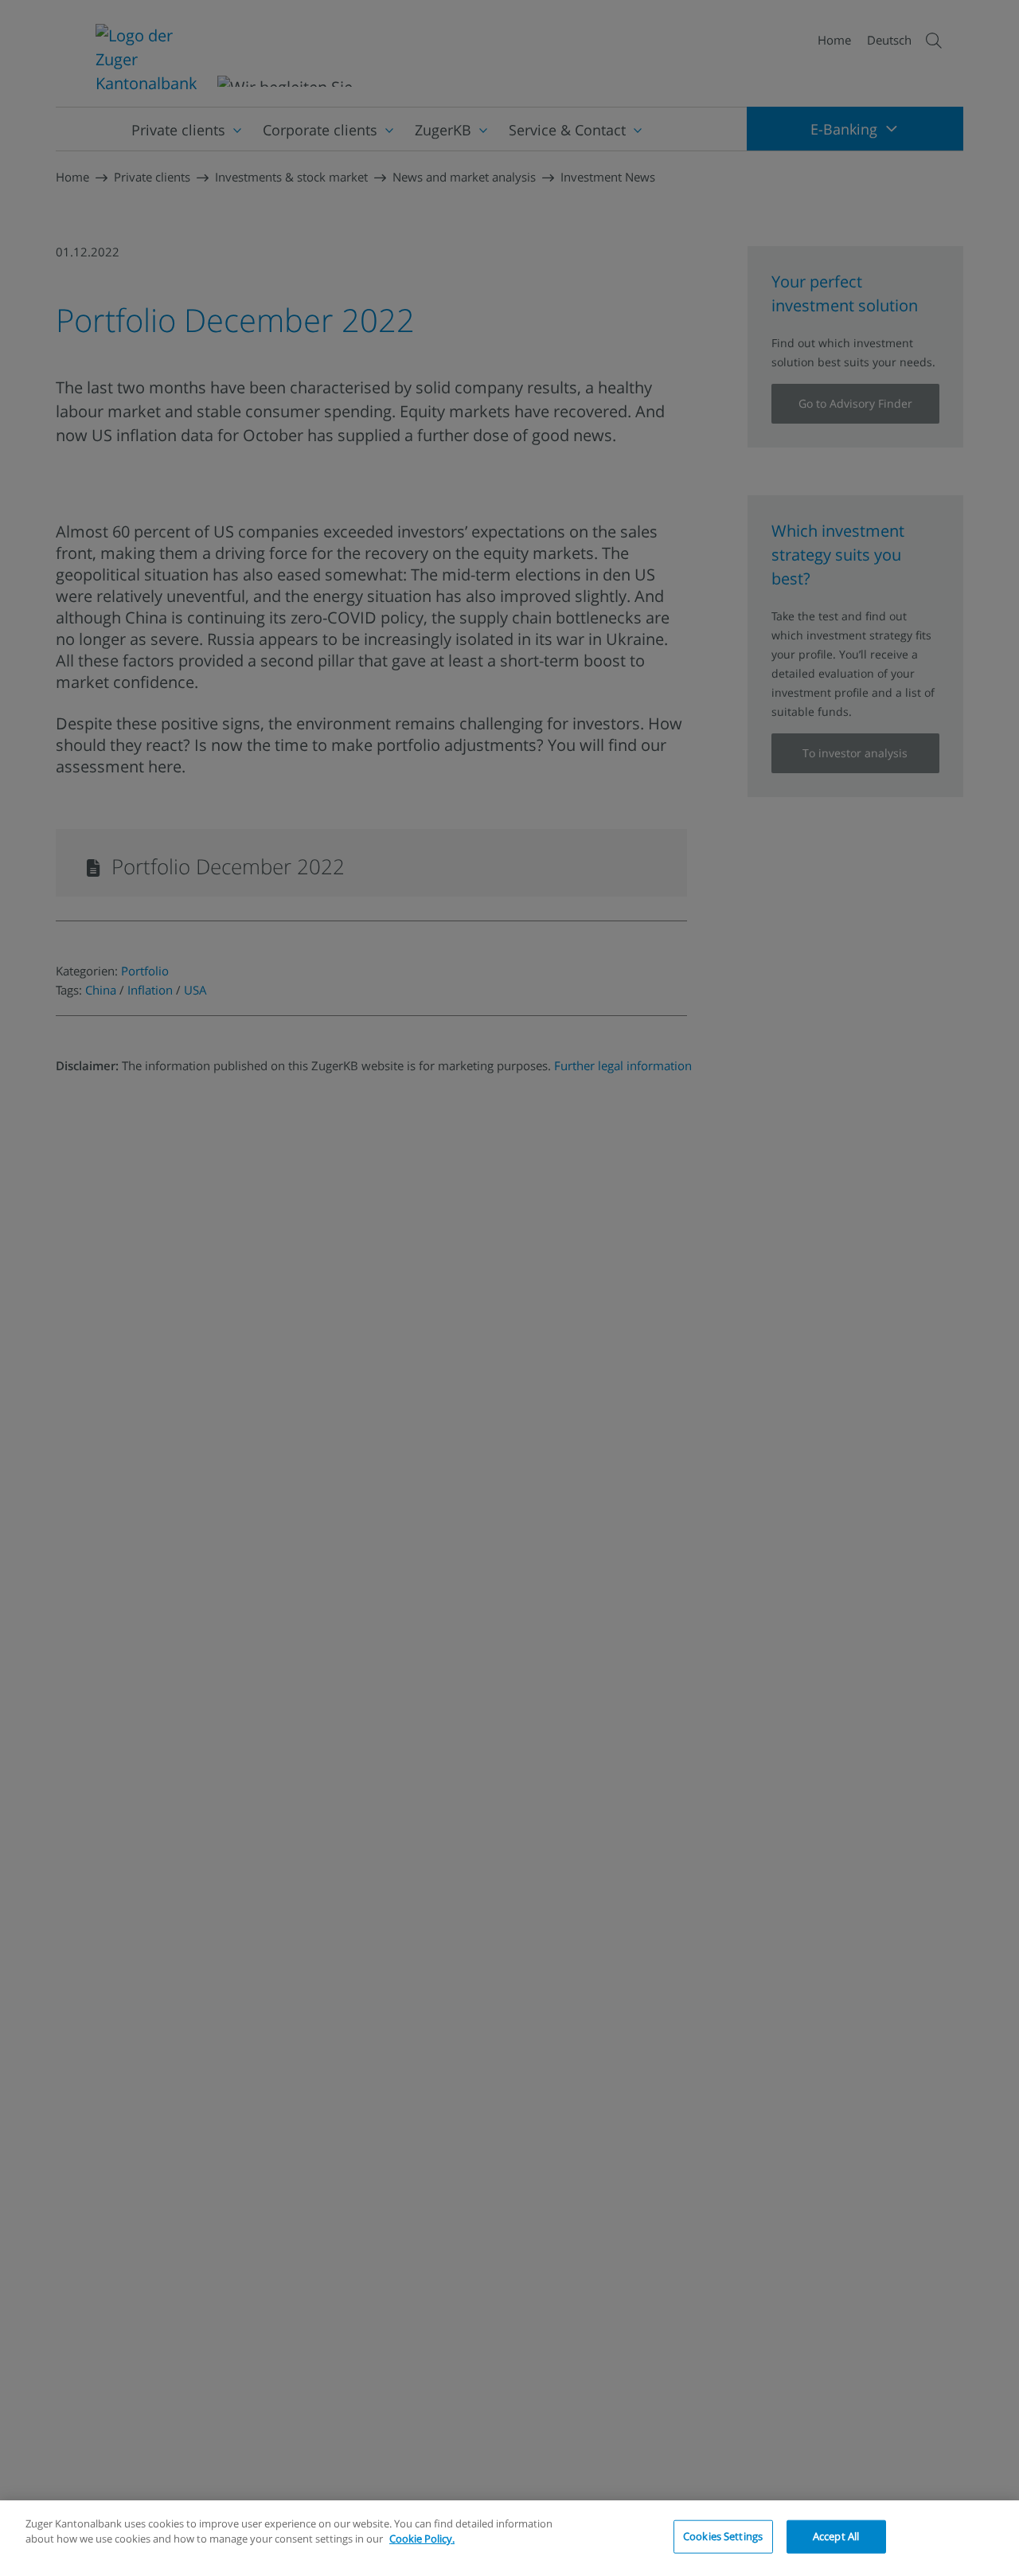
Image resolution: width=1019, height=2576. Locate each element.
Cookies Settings (723, 2536)
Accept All (836, 2536)
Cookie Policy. (422, 2539)
